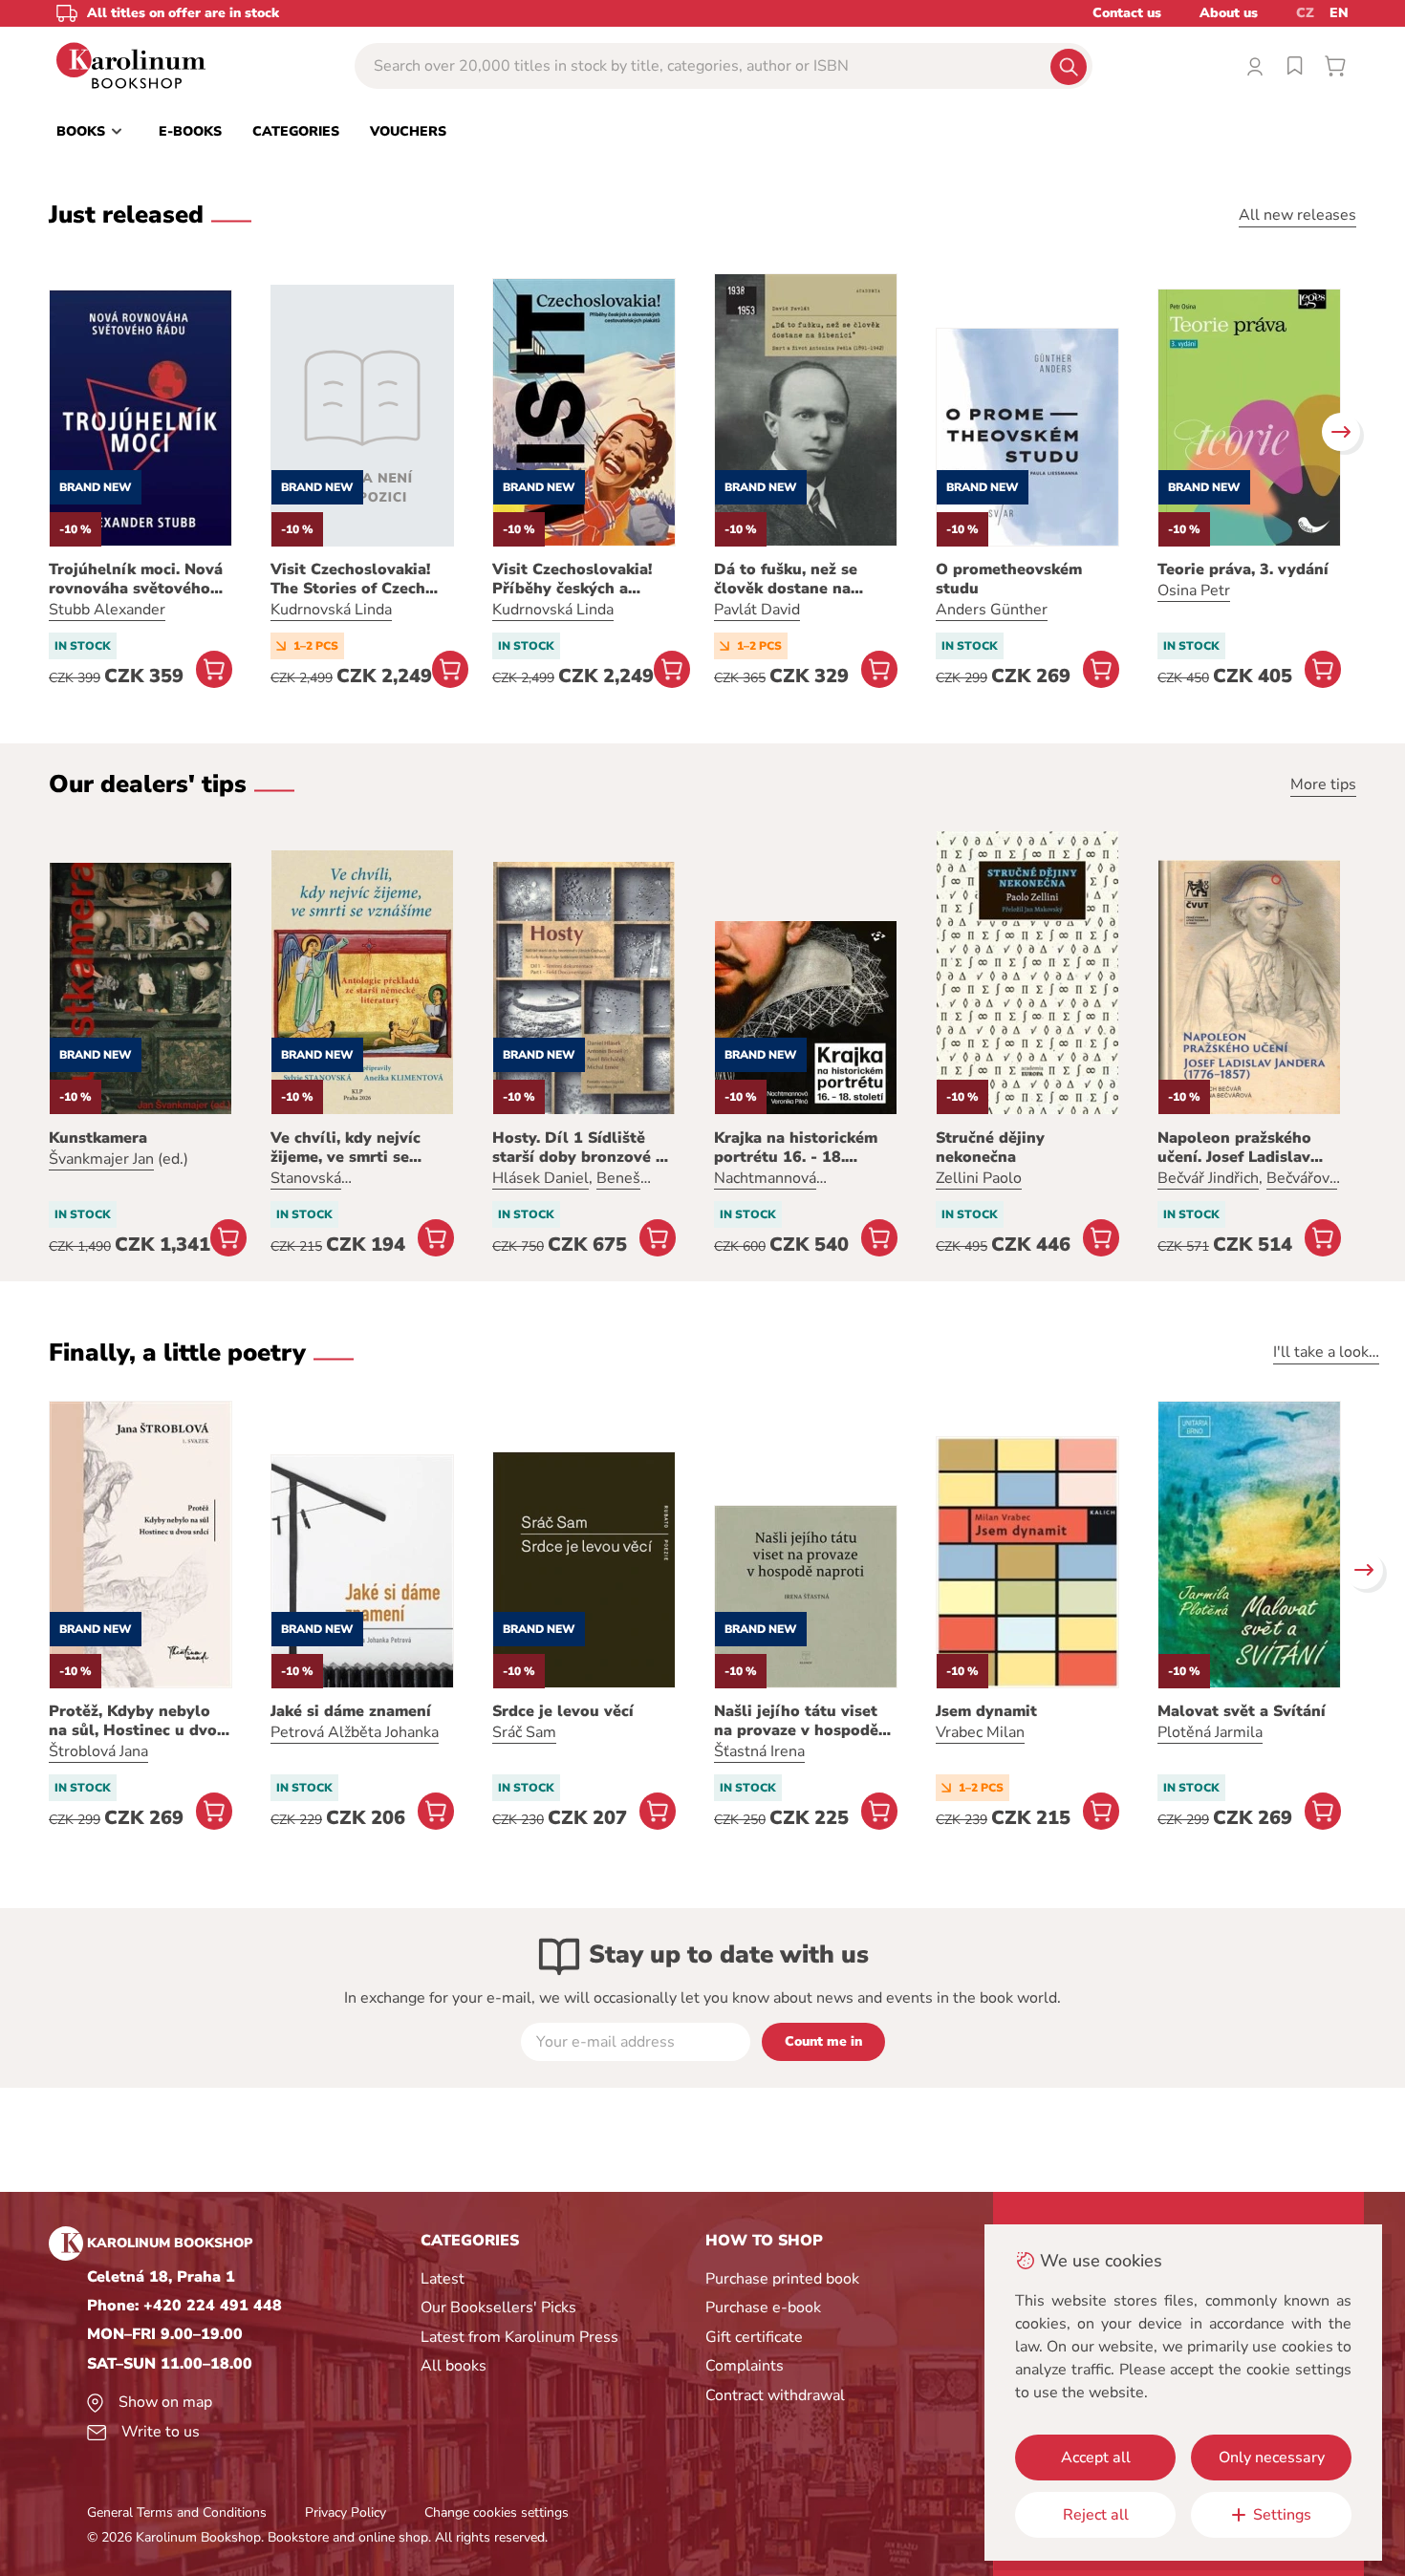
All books (454, 2366)
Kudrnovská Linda (331, 610)
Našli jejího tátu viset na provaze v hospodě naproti (796, 1721)
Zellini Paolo (979, 1178)
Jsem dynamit (986, 1711)
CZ (1305, 13)
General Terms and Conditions (177, 2512)
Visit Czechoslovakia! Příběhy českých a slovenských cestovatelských (572, 579)
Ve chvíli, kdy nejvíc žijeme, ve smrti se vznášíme (346, 1148)
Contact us (1127, 13)
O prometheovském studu (1009, 579)
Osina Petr (1194, 590)
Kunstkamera (98, 1138)
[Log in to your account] (1255, 66)
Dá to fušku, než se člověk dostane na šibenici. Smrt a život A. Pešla (803, 579)
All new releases (1297, 215)
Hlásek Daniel (540, 1178)
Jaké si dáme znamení (351, 1711)
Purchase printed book (782, 2279)
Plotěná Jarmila (1210, 1732)
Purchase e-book (763, 2308)
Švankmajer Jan (101, 1159)
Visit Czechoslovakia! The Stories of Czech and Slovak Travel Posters (350, 579)
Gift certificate (754, 2337)
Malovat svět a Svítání (1242, 1711)
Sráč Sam (524, 1732)
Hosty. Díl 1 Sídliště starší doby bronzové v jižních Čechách (578, 1148)
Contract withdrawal (775, 2395)
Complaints (745, 2366)
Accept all (1096, 2458)
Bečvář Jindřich (1208, 1178)
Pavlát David (757, 610)
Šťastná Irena (759, 1751)
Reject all (1096, 2515)
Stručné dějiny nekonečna (990, 1148)
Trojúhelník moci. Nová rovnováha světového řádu (136, 579)
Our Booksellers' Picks (498, 2308)
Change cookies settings (497, 2512)
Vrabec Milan (980, 1732)
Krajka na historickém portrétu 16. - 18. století (796, 1148)
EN (1339, 13)
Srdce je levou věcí (563, 1711)
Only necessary (1272, 2458)
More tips (1323, 784)
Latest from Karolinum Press (519, 2337)
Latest (443, 2279)
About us (1229, 13)
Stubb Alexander (107, 610)
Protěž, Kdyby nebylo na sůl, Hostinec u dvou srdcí (138, 1721)
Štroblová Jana (98, 1751)
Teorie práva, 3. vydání (1243, 569)
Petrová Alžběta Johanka (355, 1732)
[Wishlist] (1295, 66)
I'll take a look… (1326, 1352)
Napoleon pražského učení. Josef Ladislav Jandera (1234, 1148)
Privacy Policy (346, 2512)
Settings (1282, 2515)
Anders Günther (992, 610)
